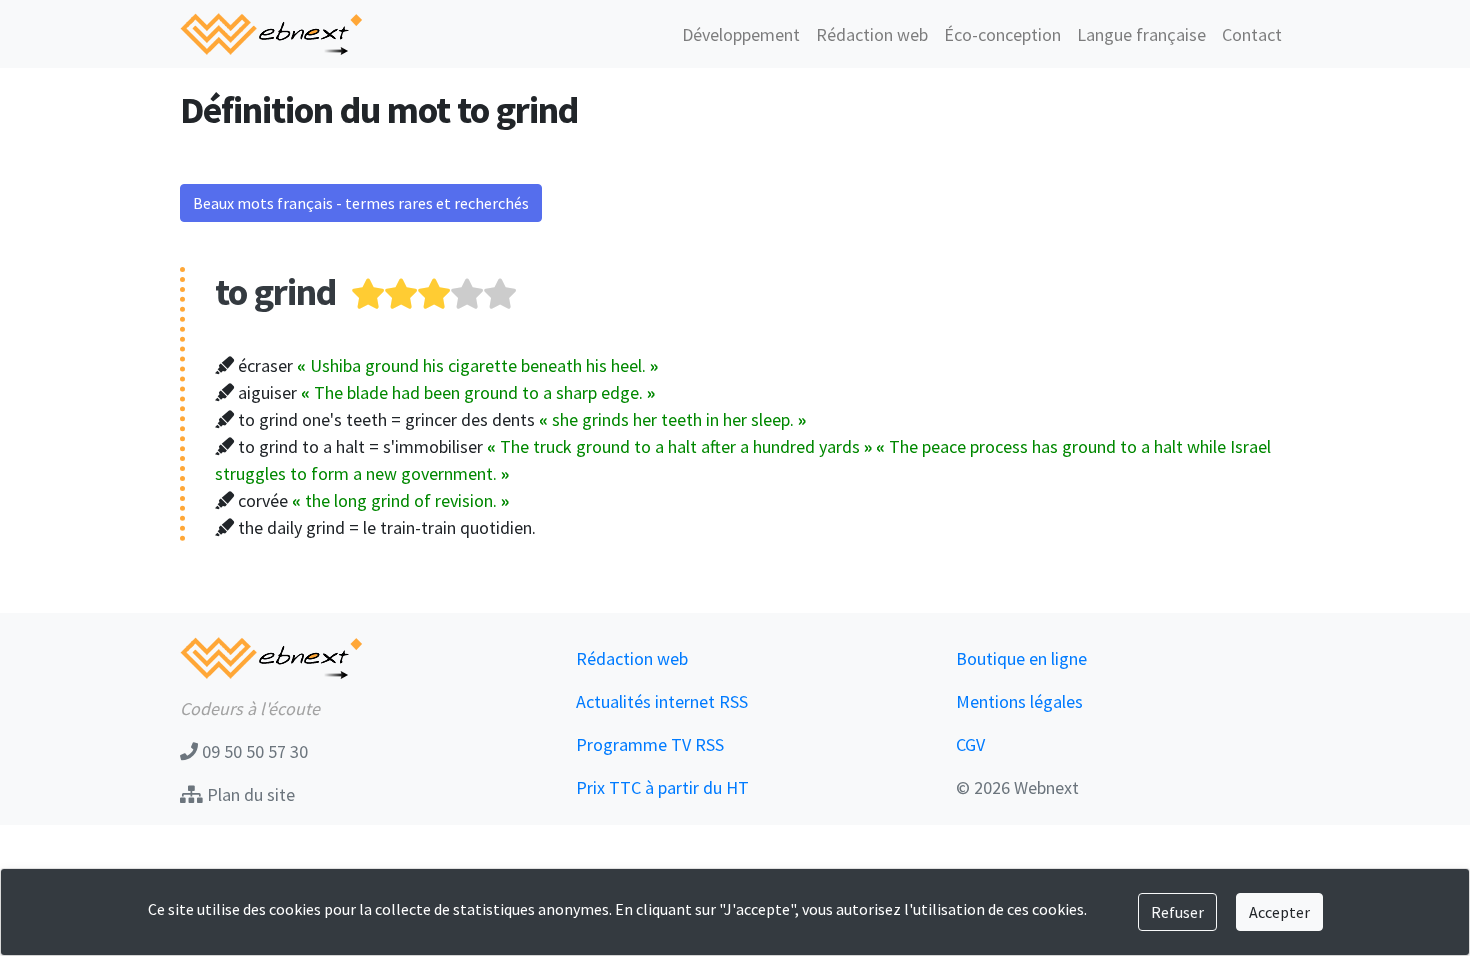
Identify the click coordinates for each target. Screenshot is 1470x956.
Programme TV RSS (650, 744)
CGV (970, 744)
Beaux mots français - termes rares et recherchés (361, 203)
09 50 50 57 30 (253, 751)
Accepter (1279, 912)
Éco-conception (1002, 34)
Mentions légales (1019, 701)
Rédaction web (872, 34)
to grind (275, 291)
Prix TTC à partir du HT (662, 787)
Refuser (1177, 912)
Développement (741, 34)
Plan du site (249, 794)
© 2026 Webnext (1017, 787)
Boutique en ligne (1021, 658)
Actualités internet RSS (662, 701)
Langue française (1141, 34)
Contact (1252, 34)
